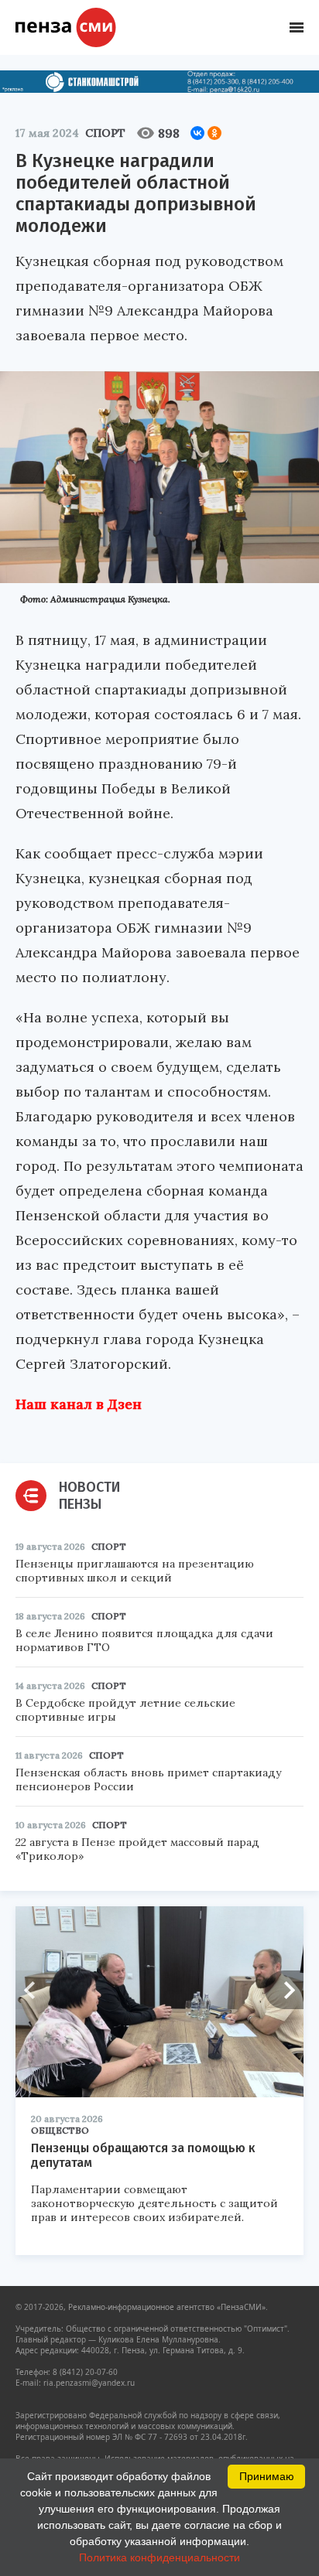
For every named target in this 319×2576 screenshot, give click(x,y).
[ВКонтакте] (197, 133)
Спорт (105, 133)
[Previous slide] (35, 1990)
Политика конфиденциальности (159, 2557)
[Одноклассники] (214, 133)
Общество (60, 2130)
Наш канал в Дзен (79, 1404)
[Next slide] (284, 1990)
